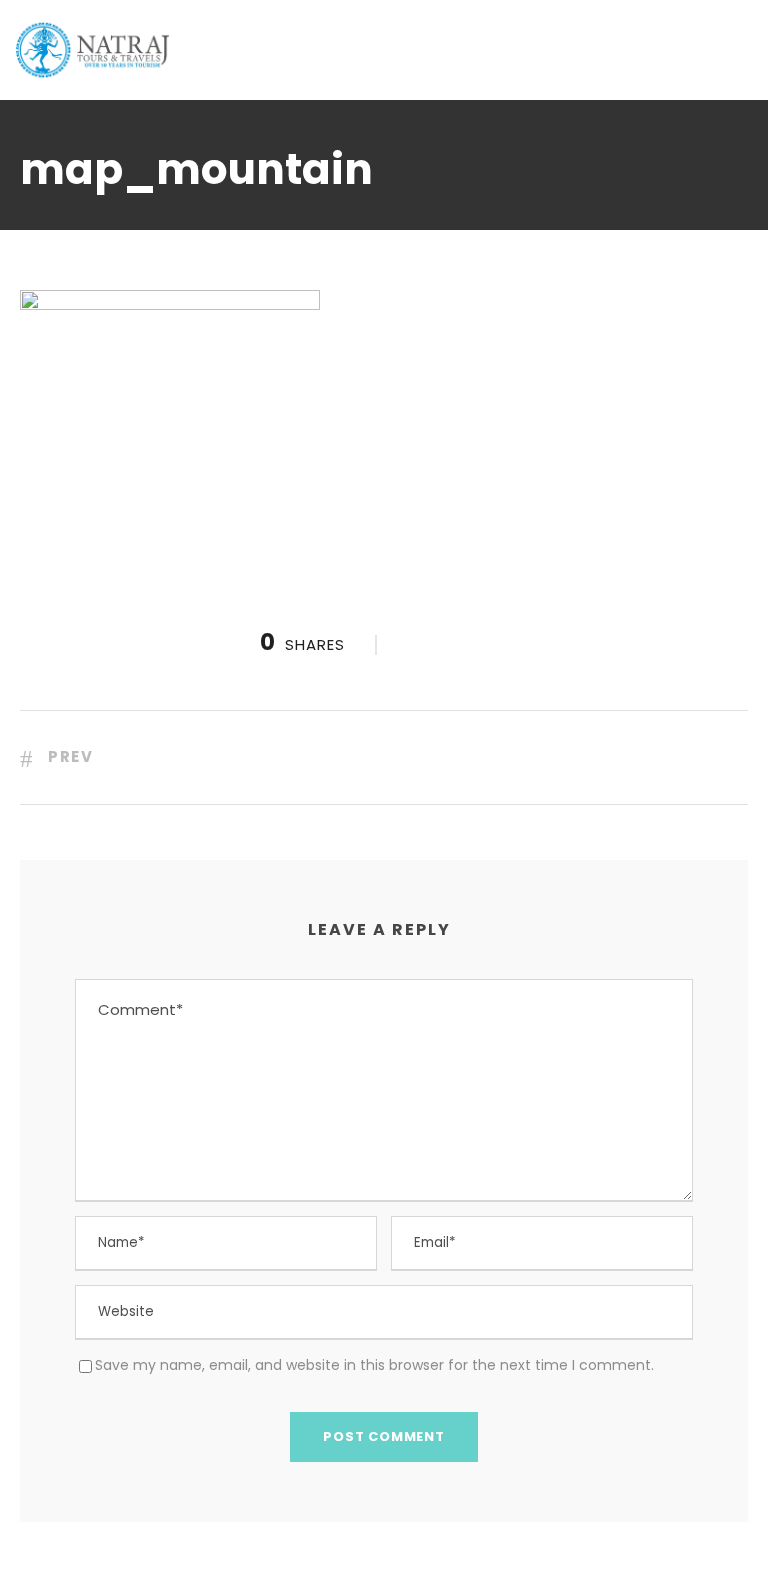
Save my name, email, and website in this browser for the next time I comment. (374, 1365)
